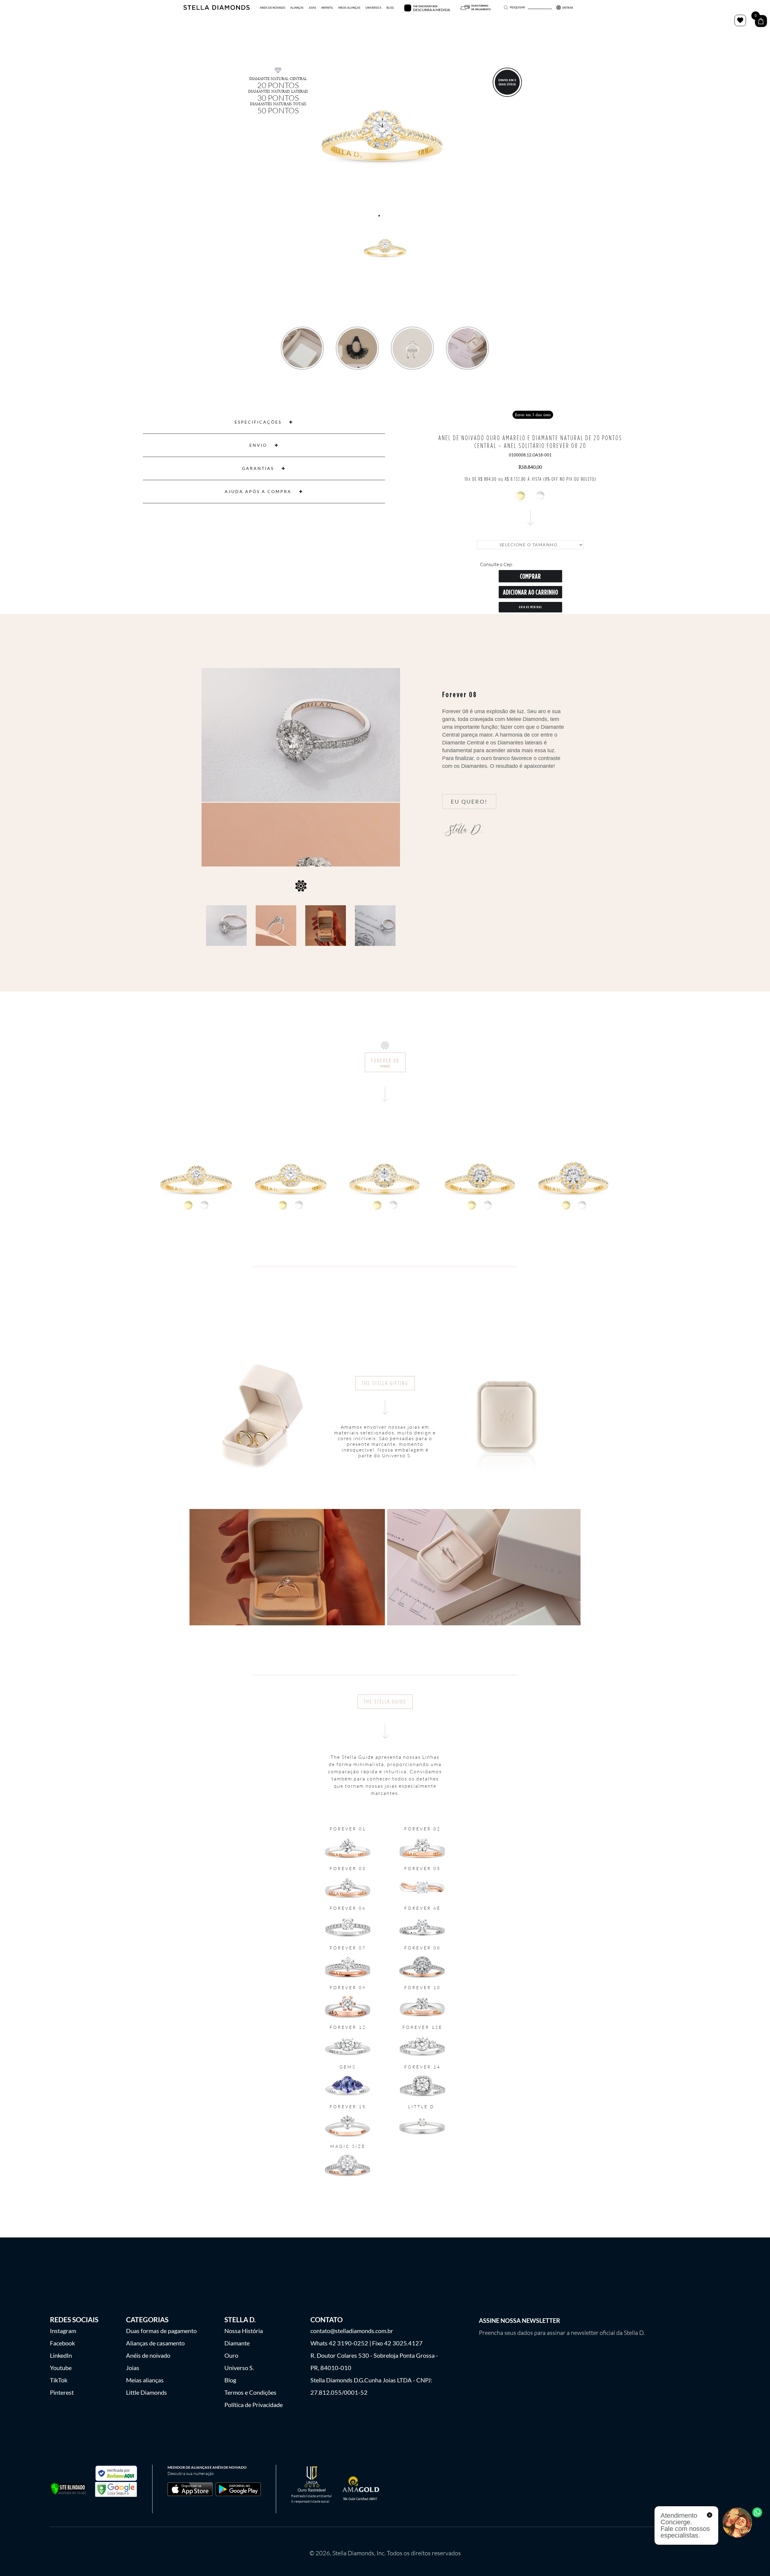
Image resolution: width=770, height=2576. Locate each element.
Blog (230, 2380)
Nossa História (244, 2331)
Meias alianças (145, 2380)
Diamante (237, 2343)
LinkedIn (61, 2355)
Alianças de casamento (155, 2343)
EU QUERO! (469, 802)
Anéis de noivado (148, 2355)
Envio (258, 445)
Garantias (258, 468)
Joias (133, 2368)
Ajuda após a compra (258, 491)
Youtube (61, 2368)
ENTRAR (568, 8)
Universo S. (239, 2368)
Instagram (63, 2331)
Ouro (231, 2355)
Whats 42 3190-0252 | (341, 2343)
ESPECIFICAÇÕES (258, 422)
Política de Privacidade (254, 2405)
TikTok (59, 2380)
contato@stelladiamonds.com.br (352, 2331)
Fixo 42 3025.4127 (397, 2343)
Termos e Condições (250, 2392)
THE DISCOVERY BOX (425, 6)
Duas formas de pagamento (161, 2331)
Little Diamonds (146, 2392)
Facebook (62, 2343)
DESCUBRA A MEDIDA (431, 10)
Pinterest (62, 2392)
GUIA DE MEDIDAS (530, 607)
